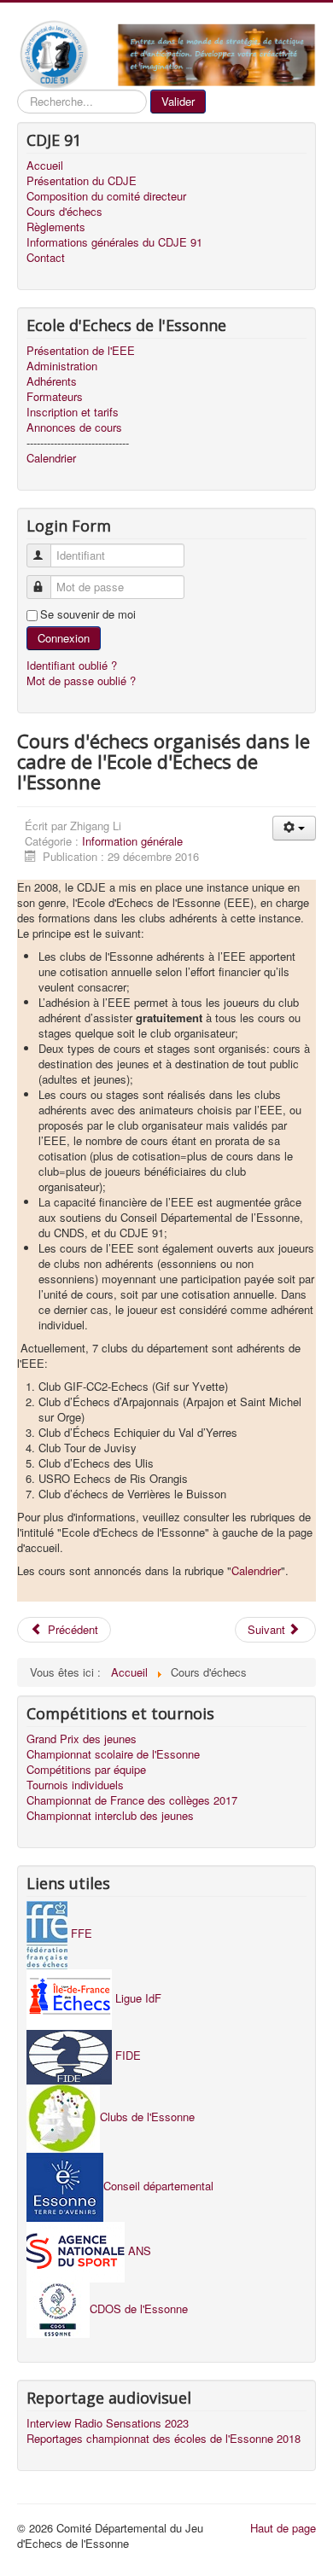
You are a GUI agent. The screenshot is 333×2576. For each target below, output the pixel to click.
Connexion (64, 638)
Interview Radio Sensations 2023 (108, 2423)
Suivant (268, 1629)
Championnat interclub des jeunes (110, 1816)
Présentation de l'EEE (81, 351)
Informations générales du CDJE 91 (114, 242)
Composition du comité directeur (106, 196)
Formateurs (55, 397)
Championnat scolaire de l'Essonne (113, 1754)
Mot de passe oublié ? (81, 680)
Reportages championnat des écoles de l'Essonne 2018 (164, 2439)
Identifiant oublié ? (72, 665)
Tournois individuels (75, 1785)
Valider (178, 101)
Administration (62, 366)
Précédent (71, 1629)
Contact (46, 258)
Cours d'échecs (64, 212)
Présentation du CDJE (82, 181)
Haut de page (283, 2528)
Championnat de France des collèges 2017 (132, 1800)
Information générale (132, 841)
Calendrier (51, 458)
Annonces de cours (74, 427)
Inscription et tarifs (73, 412)
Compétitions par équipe (86, 1770)
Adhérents (52, 381)
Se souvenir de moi (88, 614)
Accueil (45, 166)
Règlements (56, 227)
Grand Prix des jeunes (82, 1739)
